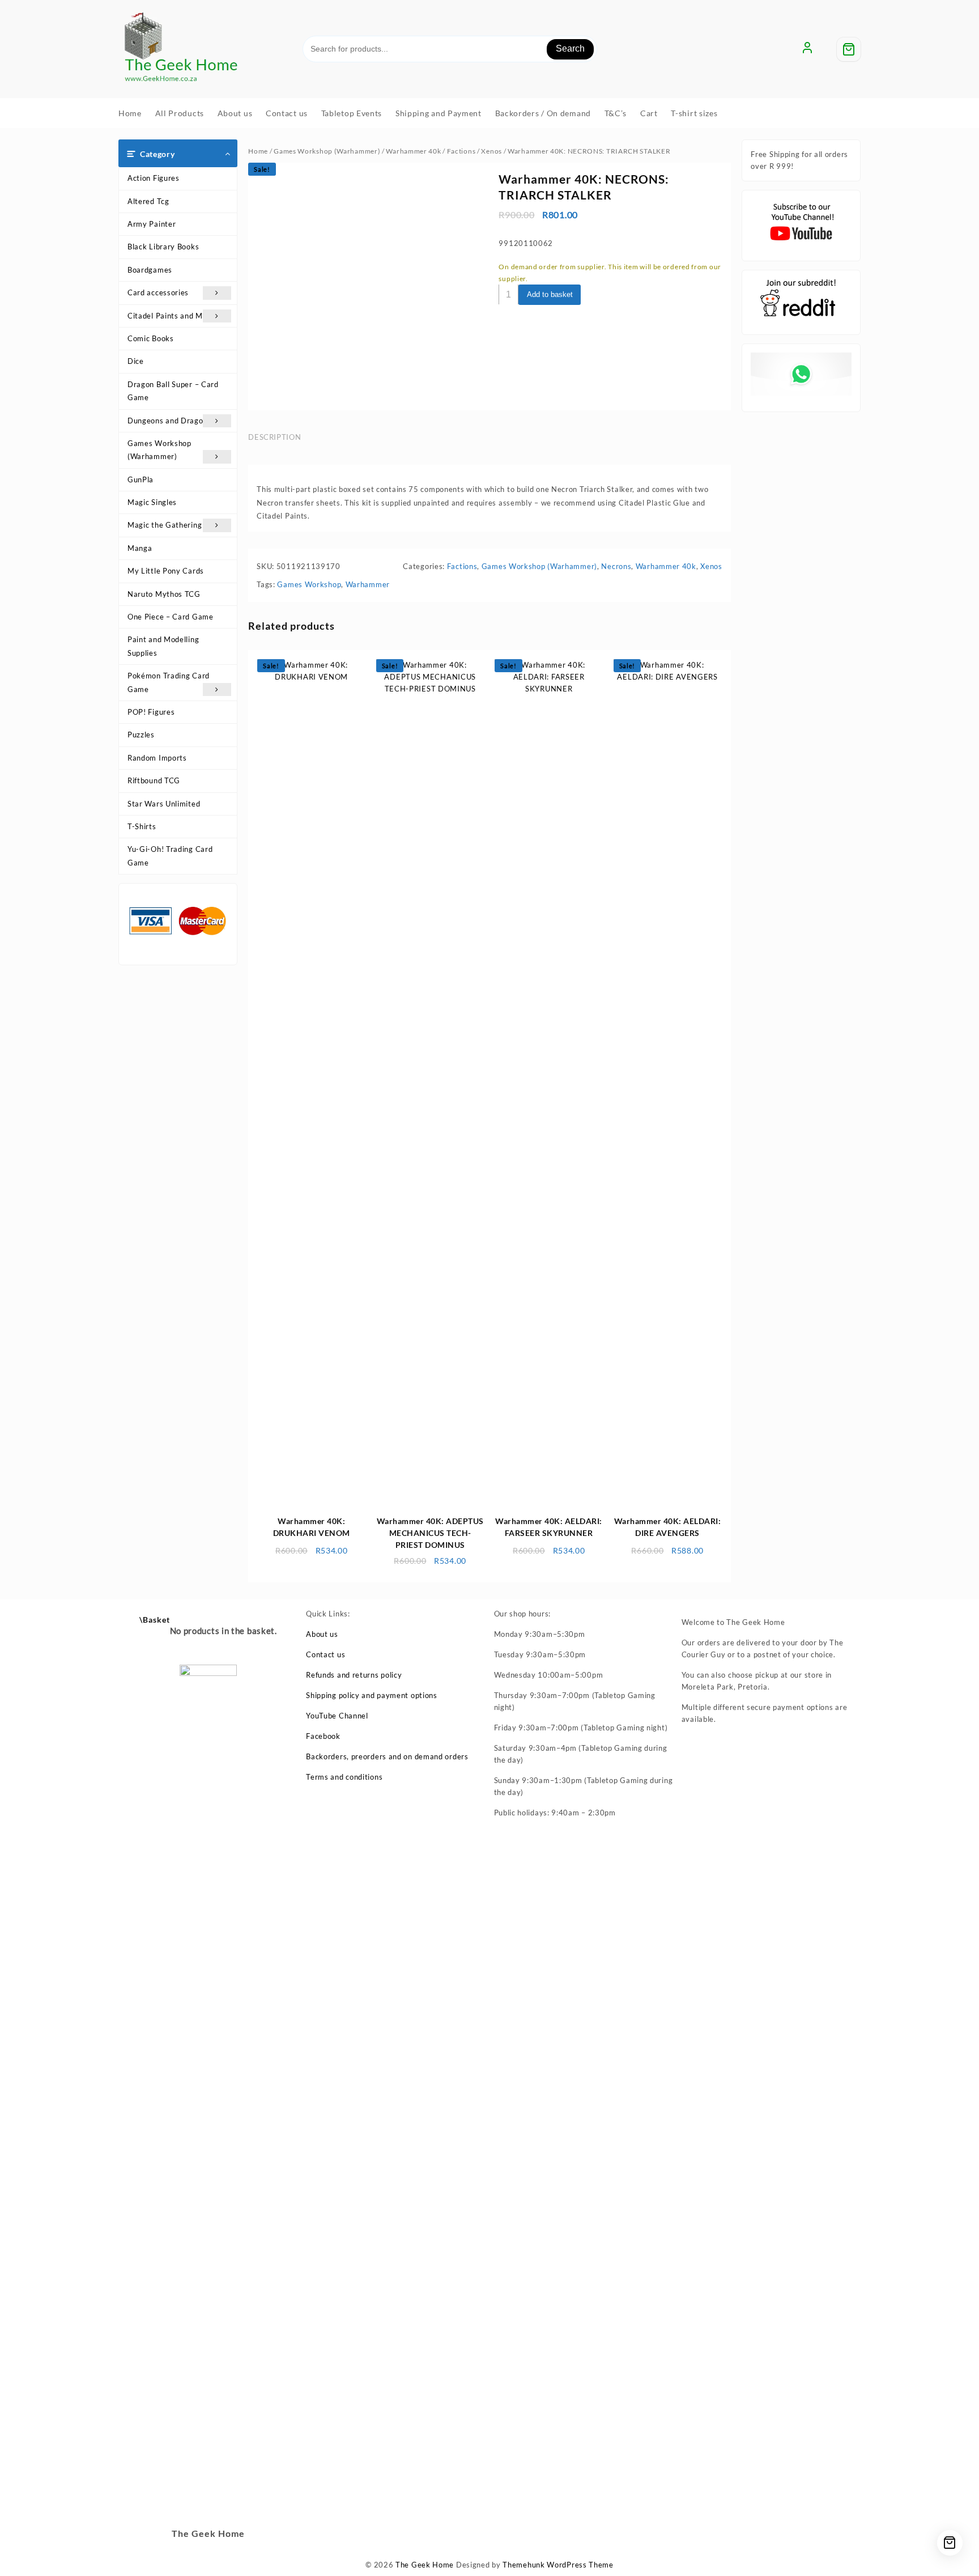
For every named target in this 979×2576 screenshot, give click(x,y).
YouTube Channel (337, 1716)
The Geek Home (425, 2565)
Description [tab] (274, 437)
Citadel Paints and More (171, 316)
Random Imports (157, 758)
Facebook (323, 1736)
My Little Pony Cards (166, 571)
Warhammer (368, 584)
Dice (136, 361)
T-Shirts (142, 826)
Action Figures (154, 178)
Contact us (325, 1654)
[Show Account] (807, 49)
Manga (140, 548)
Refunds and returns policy (354, 1675)
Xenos (491, 151)
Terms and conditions (344, 1777)
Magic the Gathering (165, 525)
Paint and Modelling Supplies (163, 646)
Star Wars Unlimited (164, 804)
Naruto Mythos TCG (164, 594)
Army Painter (152, 224)
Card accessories (158, 292)
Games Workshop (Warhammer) (159, 450)
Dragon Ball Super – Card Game (173, 391)
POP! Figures (151, 712)
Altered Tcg (148, 201)
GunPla (141, 479)
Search (570, 48)
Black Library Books (163, 247)
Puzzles (141, 735)
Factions (461, 151)
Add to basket (550, 294)
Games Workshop (309, 584)
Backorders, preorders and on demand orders (387, 1756)
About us (322, 1634)
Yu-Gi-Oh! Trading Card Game (170, 856)
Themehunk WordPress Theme (558, 2565)
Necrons (616, 566)
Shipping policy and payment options (372, 1695)
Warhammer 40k (413, 151)
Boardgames (150, 270)
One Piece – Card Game (171, 617)
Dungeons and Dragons (169, 421)
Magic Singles (152, 502)
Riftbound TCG (154, 780)
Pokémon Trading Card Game (169, 682)
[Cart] (849, 49)
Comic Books (151, 338)
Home (258, 151)
